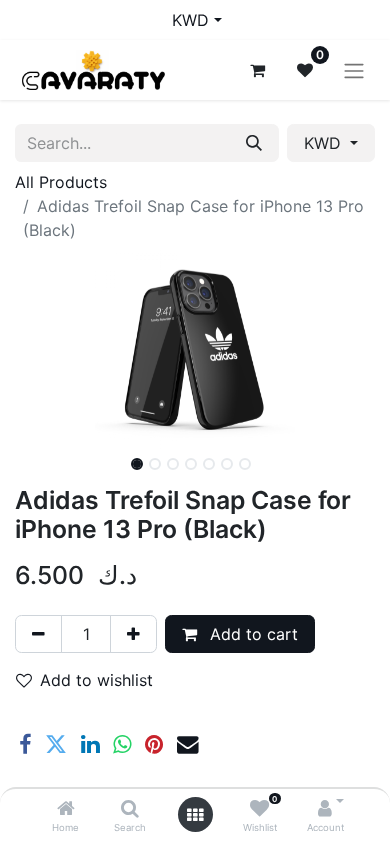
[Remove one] (38, 634)
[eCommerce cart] (257, 70)
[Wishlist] (259, 809)
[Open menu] (195, 815)
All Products (61, 182)
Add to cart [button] (251, 634)
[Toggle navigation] (354, 70)
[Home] (66, 809)
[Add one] (133, 634)
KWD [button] (325, 143)
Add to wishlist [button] (96, 680)
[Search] (130, 809)
